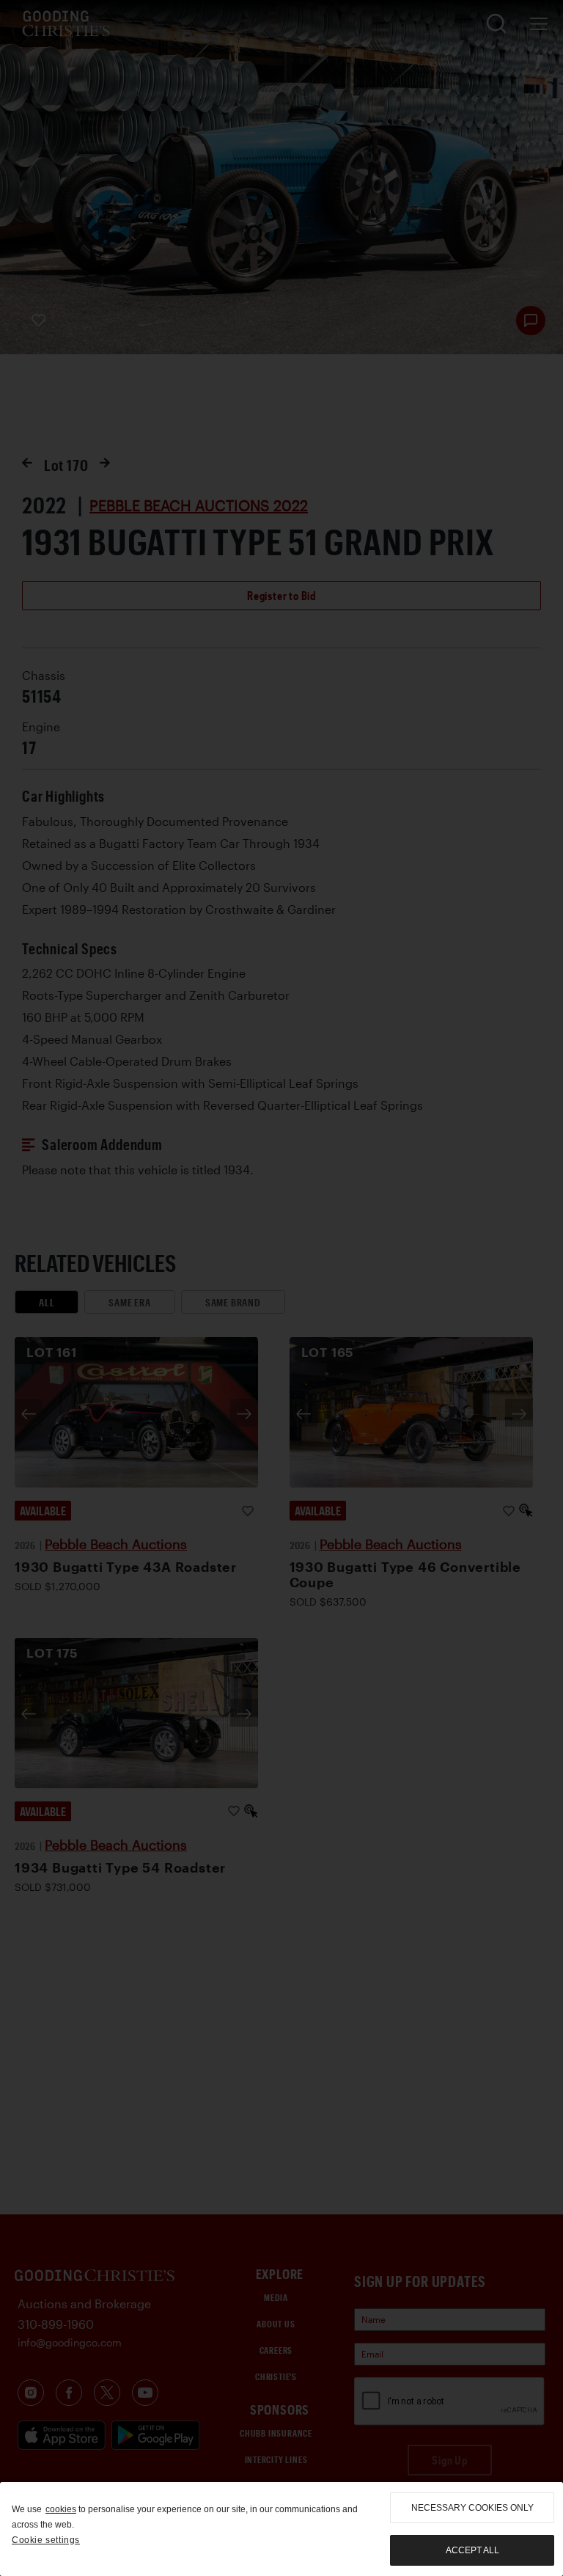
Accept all (472, 2550)
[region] (281, 2529)
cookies (61, 2509)
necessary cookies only (472, 2508)
